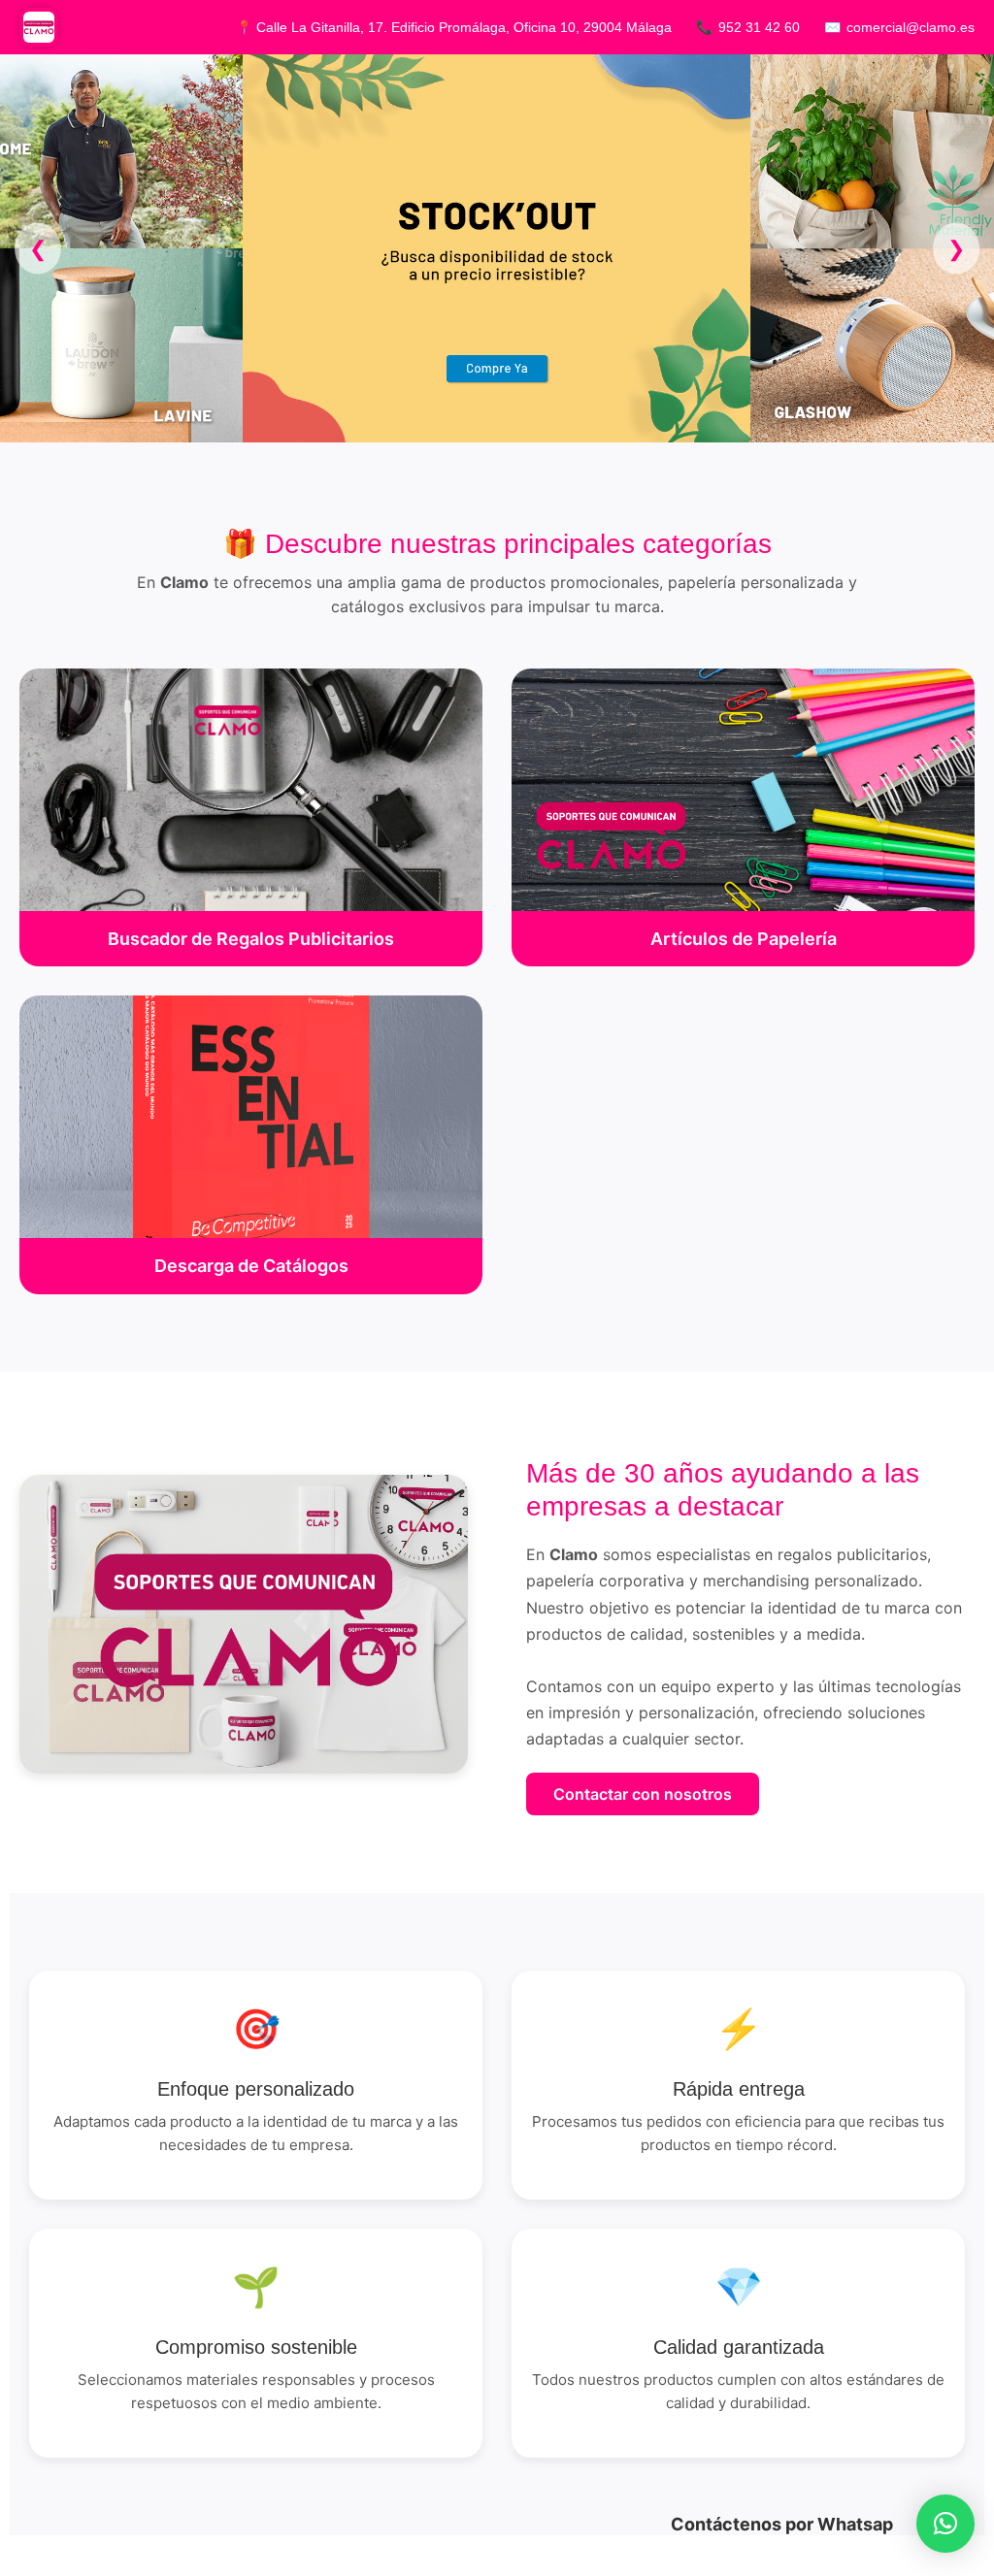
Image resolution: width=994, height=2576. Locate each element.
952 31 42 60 (759, 27)
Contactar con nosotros (643, 1794)
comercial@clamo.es (911, 27)
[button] (945, 2524)
